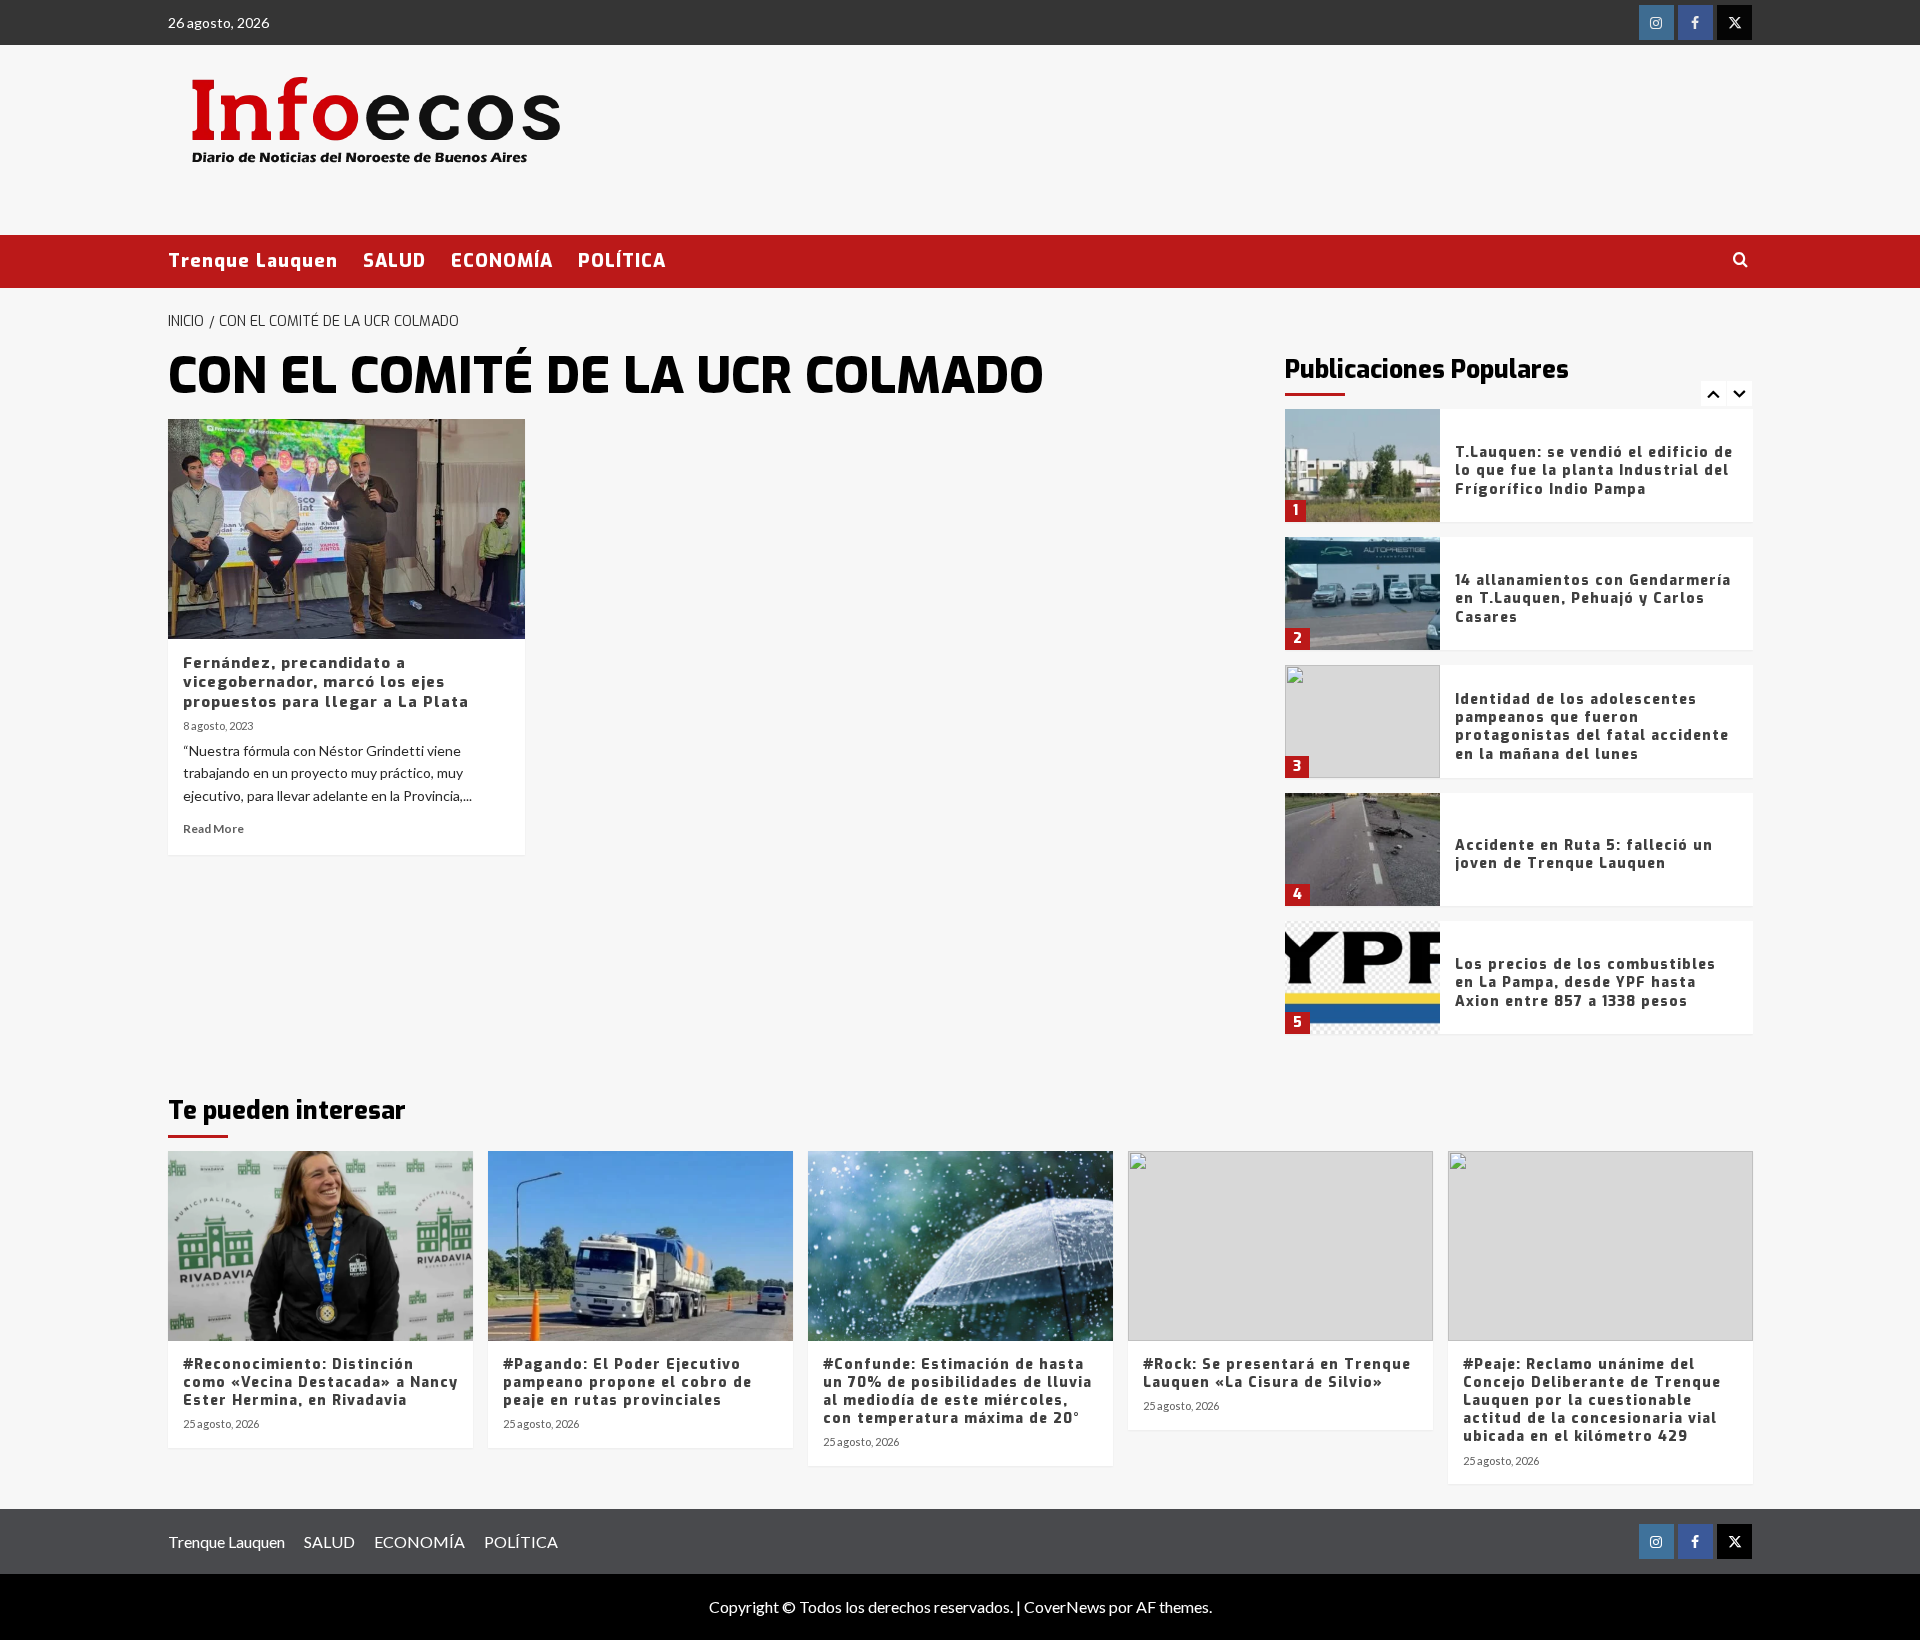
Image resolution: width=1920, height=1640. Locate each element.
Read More (213, 828)
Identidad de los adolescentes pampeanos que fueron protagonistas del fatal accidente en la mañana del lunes (1592, 727)
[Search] (1740, 260)
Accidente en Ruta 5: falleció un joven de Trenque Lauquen (1584, 854)
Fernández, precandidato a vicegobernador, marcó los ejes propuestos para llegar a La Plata (326, 682)
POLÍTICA (622, 261)
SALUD (394, 261)
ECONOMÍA (502, 261)
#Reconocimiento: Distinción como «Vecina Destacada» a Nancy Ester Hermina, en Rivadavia (320, 1382)
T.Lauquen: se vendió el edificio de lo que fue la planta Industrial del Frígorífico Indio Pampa (1594, 470)
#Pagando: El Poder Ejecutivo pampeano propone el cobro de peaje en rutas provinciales (627, 1382)
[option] (1519, 473)
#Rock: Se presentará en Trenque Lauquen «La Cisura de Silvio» (1277, 1373)
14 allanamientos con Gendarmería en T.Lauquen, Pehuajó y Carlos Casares (1593, 598)
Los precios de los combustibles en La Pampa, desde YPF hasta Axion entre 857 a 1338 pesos (1585, 982)
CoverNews (1065, 1606)
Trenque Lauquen (253, 261)
